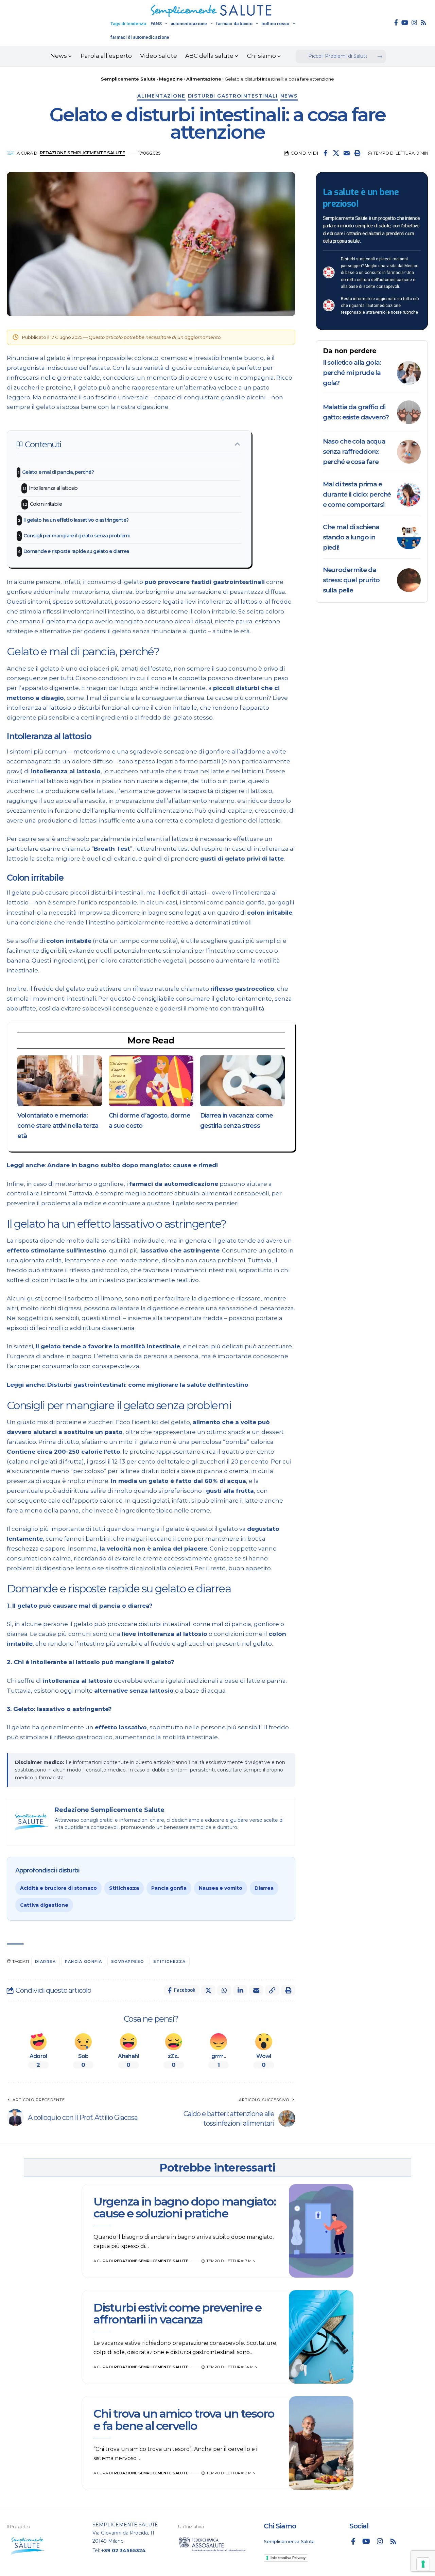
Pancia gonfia (169, 1888)
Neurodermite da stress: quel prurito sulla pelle (351, 580)
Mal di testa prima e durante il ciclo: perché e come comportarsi (357, 494)
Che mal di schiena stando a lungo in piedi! (351, 537)
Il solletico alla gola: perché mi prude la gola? (352, 373)
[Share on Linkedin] (240, 1990)
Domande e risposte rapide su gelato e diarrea (76, 551)
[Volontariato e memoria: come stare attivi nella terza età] (60, 1081)
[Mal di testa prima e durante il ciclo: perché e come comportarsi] (409, 495)
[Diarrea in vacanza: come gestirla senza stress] (242, 1081)
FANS (156, 24)
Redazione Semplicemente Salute (82, 153)
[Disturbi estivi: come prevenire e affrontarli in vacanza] (321, 2337)
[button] (357, 153)
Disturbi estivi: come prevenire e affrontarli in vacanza (177, 2313)
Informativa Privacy (288, 2558)
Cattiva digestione (44, 1905)
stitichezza (170, 1961)
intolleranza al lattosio (66, 771)
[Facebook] (396, 22)
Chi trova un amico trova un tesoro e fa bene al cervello (184, 2419)
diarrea (46, 1961)
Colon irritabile (46, 504)
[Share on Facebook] (326, 153)
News (289, 96)
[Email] (347, 153)
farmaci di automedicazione (140, 37)
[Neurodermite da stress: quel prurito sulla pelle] (409, 580)
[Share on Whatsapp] (224, 1990)
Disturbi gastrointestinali (233, 96)
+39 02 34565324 (124, 2551)
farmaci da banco (234, 24)
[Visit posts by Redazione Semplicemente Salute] (11, 153)
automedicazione (189, 24)
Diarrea (264, 1888)
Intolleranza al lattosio (53, 488)
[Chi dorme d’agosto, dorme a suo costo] (151, 1081)
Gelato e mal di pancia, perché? (58, 472)
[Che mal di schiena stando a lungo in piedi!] (409, 537)
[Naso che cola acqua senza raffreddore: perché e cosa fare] (409, 452)
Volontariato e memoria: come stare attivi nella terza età (58, 1126)
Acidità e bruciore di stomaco (58, 1888)
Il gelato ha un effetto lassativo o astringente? (76, 520)
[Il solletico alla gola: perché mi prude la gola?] (409, 373)
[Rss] (423, 22)
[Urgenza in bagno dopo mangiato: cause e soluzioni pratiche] (321, 2231)
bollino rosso (275, 24)
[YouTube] (405, 22)
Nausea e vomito (221, 1888)
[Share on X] (336, 153)
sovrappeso (128, 1961)
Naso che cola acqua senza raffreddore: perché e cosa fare (354, 452)
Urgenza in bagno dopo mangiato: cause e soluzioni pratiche (185, 2207)
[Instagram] (414, 22)
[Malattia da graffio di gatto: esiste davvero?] (409, 412)
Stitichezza (124, 1888)
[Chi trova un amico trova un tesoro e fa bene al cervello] (321, 2443)
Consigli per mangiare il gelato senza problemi (77, 536)
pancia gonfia (84, 1961)
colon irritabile (270, 913)
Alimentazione (161, 96)
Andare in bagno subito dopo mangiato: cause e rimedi (133, 1165)
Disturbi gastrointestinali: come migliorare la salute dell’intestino (148, 1385)
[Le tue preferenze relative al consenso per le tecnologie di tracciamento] (423, 2564)
